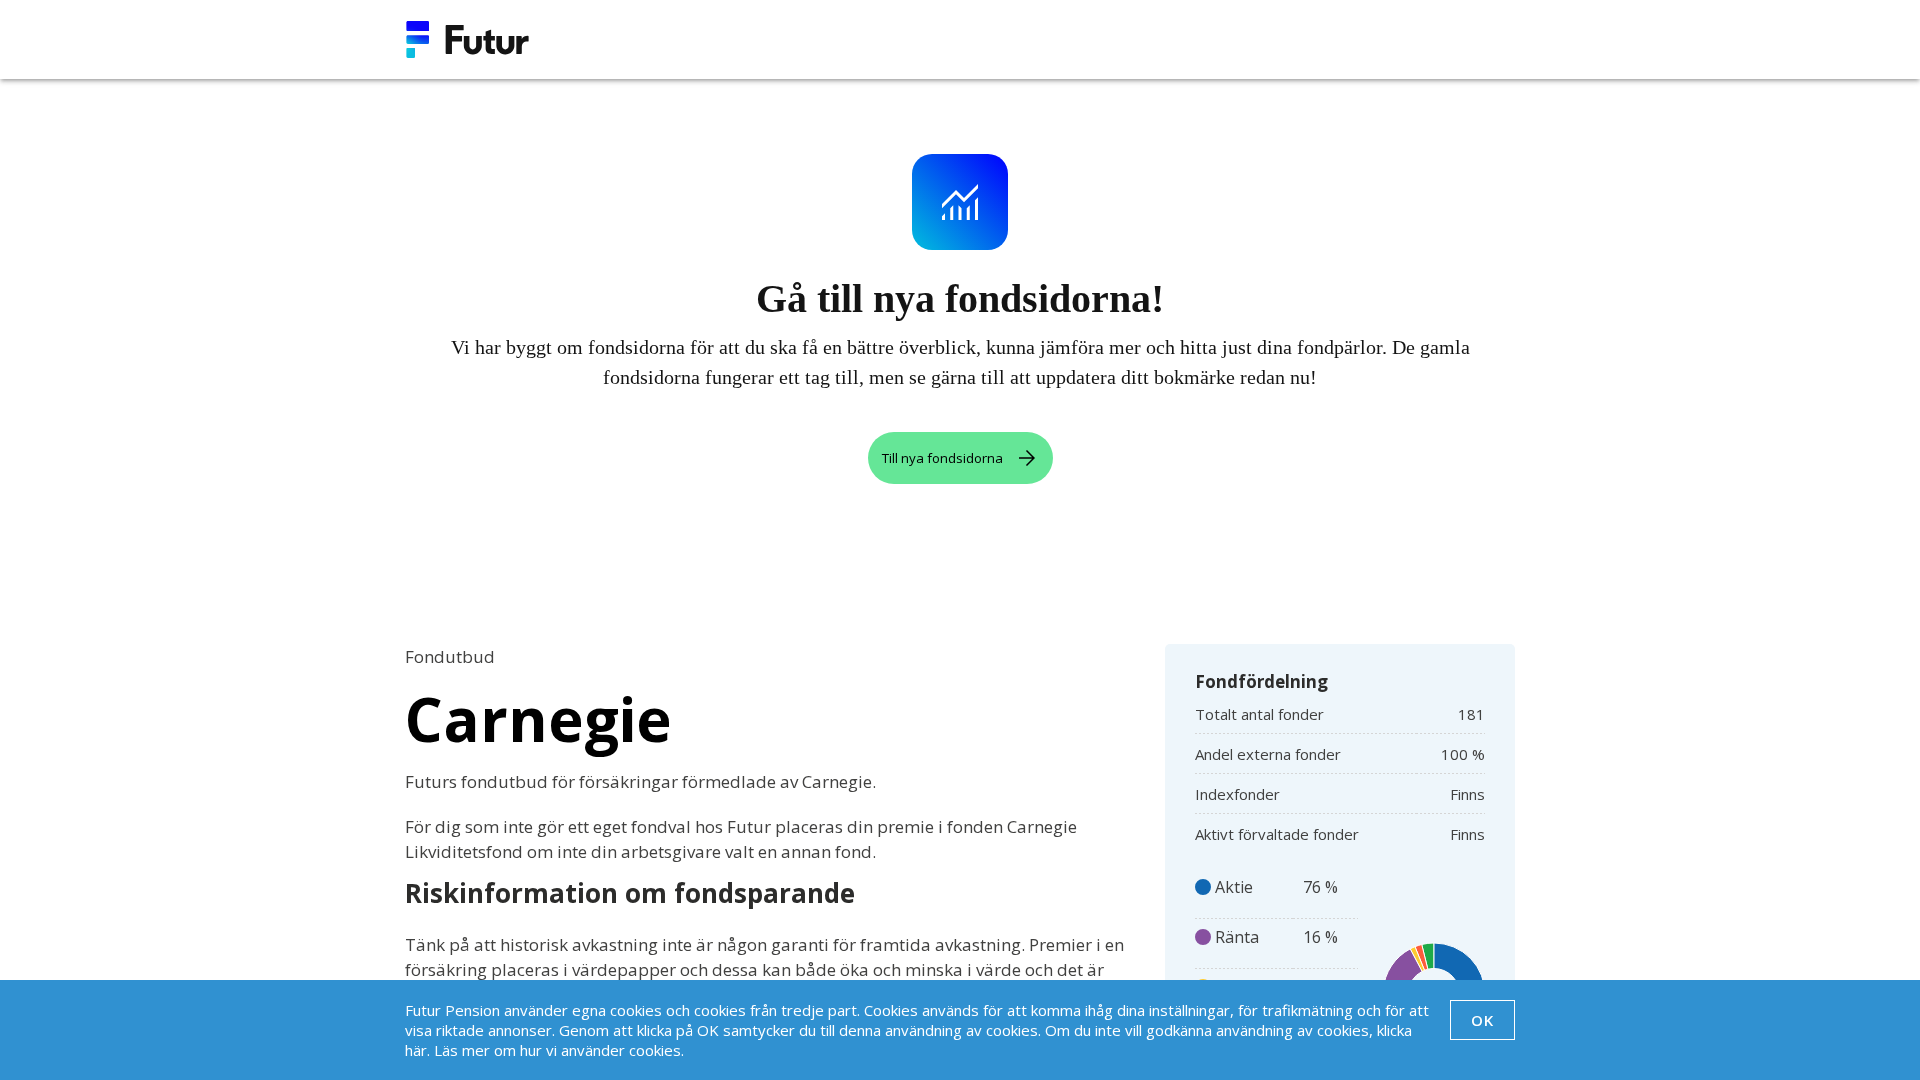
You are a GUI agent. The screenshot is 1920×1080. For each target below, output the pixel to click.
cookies (655, 1050)
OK (1482, 1020)
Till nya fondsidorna (942, 458)
